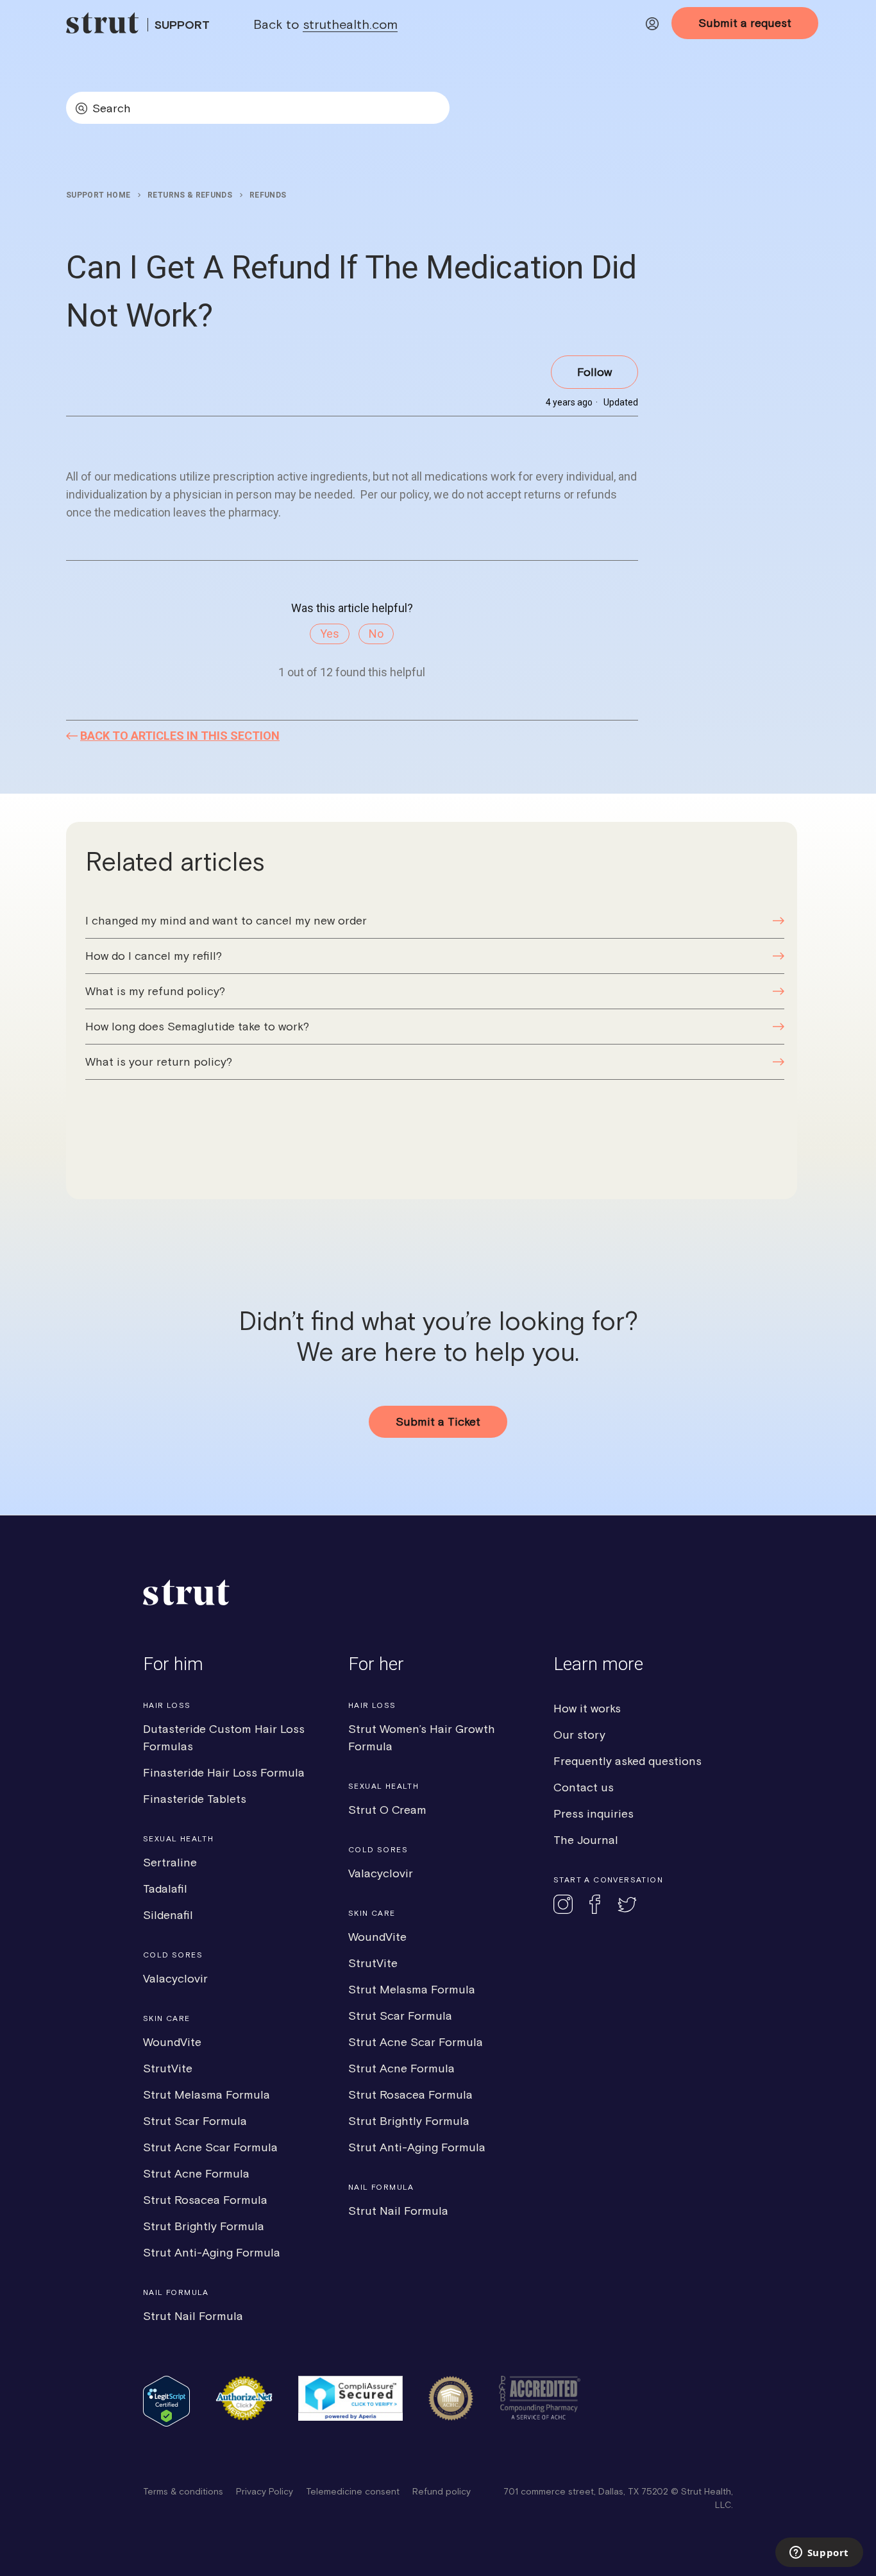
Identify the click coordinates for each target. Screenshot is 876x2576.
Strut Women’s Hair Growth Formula (422, 1737)
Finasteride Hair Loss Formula (224, 1772)
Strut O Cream (387, 1810)
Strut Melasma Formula (206, 2094)
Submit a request (745, 23)
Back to (325, 24)
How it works (587, 1708)
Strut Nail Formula (193, 2316)
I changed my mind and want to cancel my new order (226, 920)
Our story (579, 1735)
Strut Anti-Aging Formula (212, 2252)
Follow (594, 372)
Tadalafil (165, 1889)
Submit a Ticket (438, 1421)
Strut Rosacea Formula (205, 2200)
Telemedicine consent (353, 2491)
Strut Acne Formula (196, 2173)
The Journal (586, 1840)
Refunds (268, 195)
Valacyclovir (175, 1978)
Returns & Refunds (190, 195)
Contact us (584, 1787)
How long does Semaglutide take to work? (197, 1026)
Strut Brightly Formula (204, 2226)
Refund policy (442, 2491)
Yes (330, 634)
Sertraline (170, 1862)
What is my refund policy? (155, 991)
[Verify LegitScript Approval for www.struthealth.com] (166, 2423)
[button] (652, 26)
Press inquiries (594, 1813)
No (376, 634)
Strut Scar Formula (195, 2121)
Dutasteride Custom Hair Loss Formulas (224, 1737)
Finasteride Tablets (195, 1799)
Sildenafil (168, 1915)
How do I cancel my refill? (154, 956)
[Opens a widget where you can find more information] (819, 2554)
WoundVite (172, 2042)
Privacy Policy (265, 2491)
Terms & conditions (183, 2491)
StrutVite (168, 2068)
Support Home (98, 195)
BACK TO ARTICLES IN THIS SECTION (180, 736)
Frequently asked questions (628, 1761)
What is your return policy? (159, 1062)
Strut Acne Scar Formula (210, 2147)
